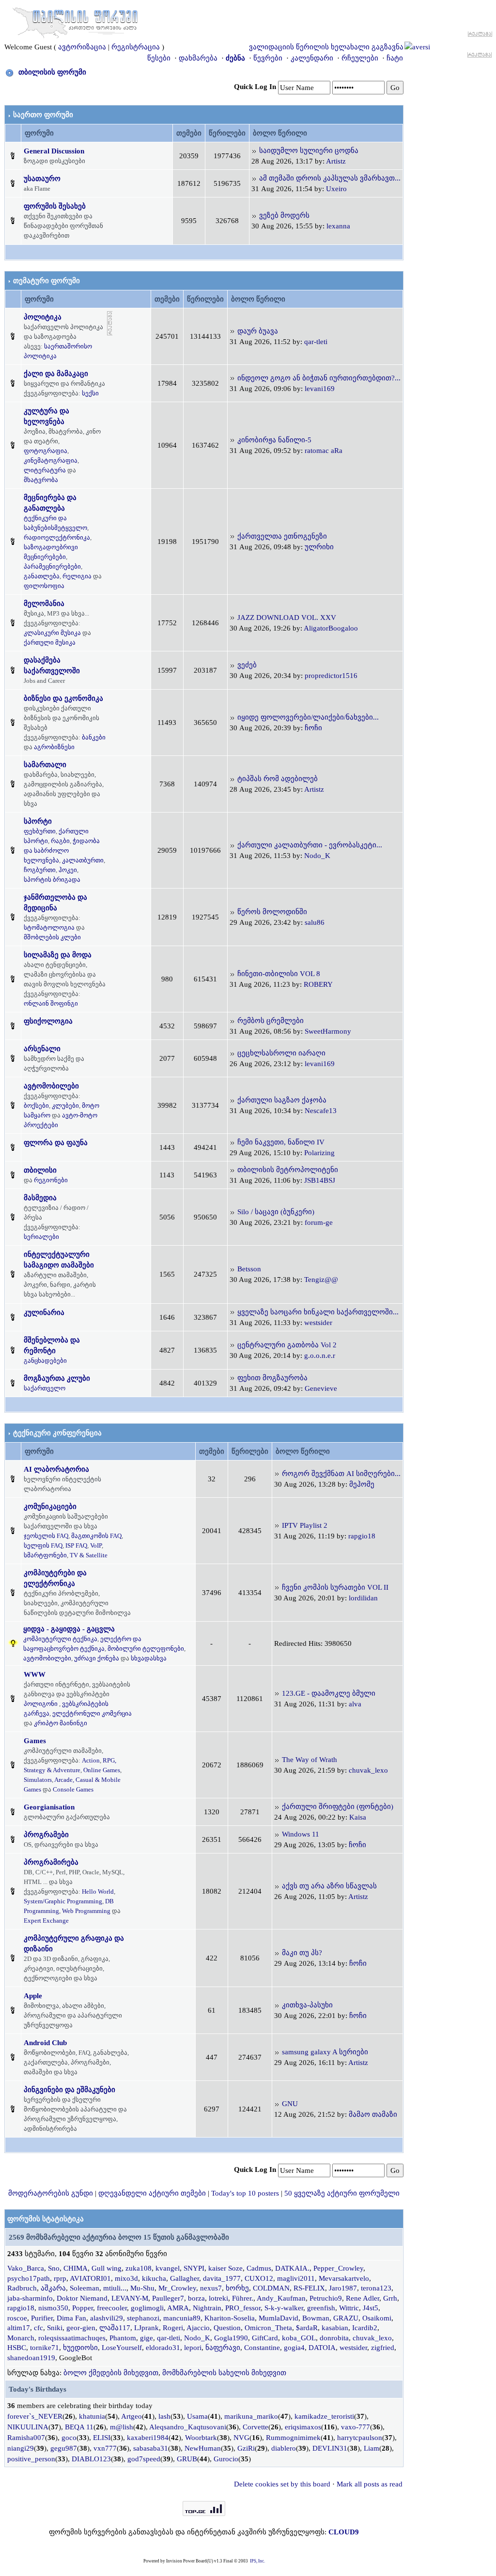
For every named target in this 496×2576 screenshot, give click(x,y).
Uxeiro (336, 189)
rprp (60, 2278)
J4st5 (371, 2308)
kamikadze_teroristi (324, 2416)
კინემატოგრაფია (51, 460)
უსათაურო (42, 179)
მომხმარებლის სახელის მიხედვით (224, 2373)
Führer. (243, 2298)
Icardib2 (365, 2328)
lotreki (218, 2298)
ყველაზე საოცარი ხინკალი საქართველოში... (318, 1312)
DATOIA (322, 2348)
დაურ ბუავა (258, 331)
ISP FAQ (76, 1545)
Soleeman (85, 2288)
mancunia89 (182, 2318)
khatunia (92, 2416)
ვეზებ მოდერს (284, 215)
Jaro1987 (343, 2288)
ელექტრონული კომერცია (92, 1713)
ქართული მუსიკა (50, 642)
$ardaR (307, 2328)
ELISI (102, 2438)
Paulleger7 (168, 2298)
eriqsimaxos (303, 2427)
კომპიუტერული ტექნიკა (60, 1639)
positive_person (31, 2459)
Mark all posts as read (370, 2484)
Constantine (262, 2348)
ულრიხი (319, 547)
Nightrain (207, 2308)
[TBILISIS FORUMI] (75, 21)
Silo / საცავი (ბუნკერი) (276, 1212)
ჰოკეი (68, 870)
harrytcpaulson (360, 2438)
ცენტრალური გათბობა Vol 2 (287, 1345)
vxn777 (105, 2448)
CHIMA (76, 2268)
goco (69, 2438)
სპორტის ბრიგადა (52, 880)
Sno (54, 2268)
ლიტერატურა (45, 470)
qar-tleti (316, 342)
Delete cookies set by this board (282, 2484)
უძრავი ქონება (97, 1658)
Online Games (102, 1770)
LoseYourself (122, 2348)
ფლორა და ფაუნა (56, 1143)
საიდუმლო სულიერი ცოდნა (309, 151)
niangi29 (21, 2448)
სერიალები (41, 1237)
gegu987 (64, 2448)
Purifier (42, 2318)
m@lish (122, 2427)
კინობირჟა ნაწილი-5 (274, 440)
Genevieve (321, 1388)
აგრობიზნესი (54, 747)
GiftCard (265, 2338)
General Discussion (54, 151)
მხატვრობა (41, 480)
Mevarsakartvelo (344, 2278)
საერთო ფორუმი (43, 115)
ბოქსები (36, 1106)
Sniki (55, 2328)
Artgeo (132, 2416)
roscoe (17, 2318)
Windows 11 (301, 1834)
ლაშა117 (115, 2328)
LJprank (147, 2328)
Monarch (21, 2338)
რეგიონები (51, 1180)
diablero (284, 2448)
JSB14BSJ (320, 1180)
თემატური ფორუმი (46, 281)
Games (35, 1741)
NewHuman (203, 2448)
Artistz (336, 161)
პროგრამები (46, 1835)
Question (227, 2328)
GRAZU (346, 2318)
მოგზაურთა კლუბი (57, 1378)
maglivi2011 (296, 2278)
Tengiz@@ (321, 1280)
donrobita (334, 2338)
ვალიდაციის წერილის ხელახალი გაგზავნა (326, 47)
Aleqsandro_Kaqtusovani (188, 2427)
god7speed (144, 2459)
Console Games (73, 1789)
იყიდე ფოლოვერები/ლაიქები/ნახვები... (308, 717)
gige (147, 2338)
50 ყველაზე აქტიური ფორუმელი (342, 2193)
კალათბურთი (83, 860)
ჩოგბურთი (40, 870)
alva (355, 1704)
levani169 (320, 389)
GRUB (187, 2459)
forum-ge (319, 1222)
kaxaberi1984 (148, 2438)
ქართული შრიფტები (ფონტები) (338, 1807)
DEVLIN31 (330, 2448)
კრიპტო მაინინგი (61, 1723)
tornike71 (45, 2348)
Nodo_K (317, 856)
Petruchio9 (326, 2298)
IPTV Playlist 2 (305, 1525)
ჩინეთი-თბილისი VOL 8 (279, 974)
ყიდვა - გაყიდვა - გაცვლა (69, 1629)
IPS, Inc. (257, 2561)
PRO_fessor (243, 2308)
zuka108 (139, 2268)
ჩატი (395, 58)
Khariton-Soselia (230, 2318)
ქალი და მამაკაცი (56, 374)
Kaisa (358, 1817)
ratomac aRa (324, 451)
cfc (39, 2328)
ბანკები (94, 737)
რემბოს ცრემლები (271, 1021)
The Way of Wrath (310, 1760)
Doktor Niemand (82, 2298)
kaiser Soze (225, 2268)
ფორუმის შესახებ (55, 206)
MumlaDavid (279, 2318)
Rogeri (173, 2328)
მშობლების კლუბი (52, 937)
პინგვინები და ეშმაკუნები (70, 2090)
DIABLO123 (91, 2459)
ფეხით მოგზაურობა (272, 1378)
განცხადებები (45, 1361)
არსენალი (42, 1049)
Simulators (38, 1780)
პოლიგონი (41, 1704)
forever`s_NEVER (35, 2416)
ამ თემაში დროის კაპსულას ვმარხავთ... (330, 178)
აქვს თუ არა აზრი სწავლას (329, 1886)
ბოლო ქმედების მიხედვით (111, 2373)
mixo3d (126, 2278)
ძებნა (235, 58)
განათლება (42, 576)
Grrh (390, 2298)
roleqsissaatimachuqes (72, 2338)
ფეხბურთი (40, 831)
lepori (193, 2348)
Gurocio (226, 2459)
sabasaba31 (151, 2448)
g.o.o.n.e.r (320, 1356)
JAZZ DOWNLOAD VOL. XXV (287, 618)
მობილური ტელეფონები (146, 1649)
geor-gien (81, 2328)
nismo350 (53, 2308)
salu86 (315, 922)
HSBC (17, 2348)
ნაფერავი (223, 2348)
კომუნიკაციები (50, 1506)
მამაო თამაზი (373, 2114)
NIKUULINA (28, 2427)
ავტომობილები (51, 1086)
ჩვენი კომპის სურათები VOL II (335, 1587)
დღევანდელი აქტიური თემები (152, 2193)
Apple (33, 1996)
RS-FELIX (309, 2288)
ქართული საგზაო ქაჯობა (282, 1100)
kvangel (168, 2268)
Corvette (256, 2427)
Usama (197, 2416)
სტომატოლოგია (49, 927)
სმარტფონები (45, 1555)
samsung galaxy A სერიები (325, 2052)
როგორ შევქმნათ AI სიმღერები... (341, 1474)
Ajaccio (198, 2328)
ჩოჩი (313, 728)
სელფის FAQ (43, 1545)
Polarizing (319, 1153)
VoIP (96, 1545)
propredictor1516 (331, 676)
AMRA (178, 2308)
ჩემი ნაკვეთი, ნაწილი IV (281, 1142)
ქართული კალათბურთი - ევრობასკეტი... (310, 845)
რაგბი (60, 841)
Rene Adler (363, 2298)
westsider (318, 1323)
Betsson (249, 1269)
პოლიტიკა (43, 317)
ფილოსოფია (44, 586)
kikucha (154, 2278)
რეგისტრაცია (136, 47)
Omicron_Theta (268, 2328)
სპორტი (38, 821)
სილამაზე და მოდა (58, 955)
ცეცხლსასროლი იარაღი (281, 1053)
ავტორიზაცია (82, 47)
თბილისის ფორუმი (52, 72)
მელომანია (44, 603)
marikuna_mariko (251, 2416)
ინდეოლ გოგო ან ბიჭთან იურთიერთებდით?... (319, 378)
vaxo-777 (356, 2427)
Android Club (45, 2043)
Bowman (316, 2318)
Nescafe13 (321, 1111)
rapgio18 (362, 1536)
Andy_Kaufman (281, 2298)
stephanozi (143, 2318)
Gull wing (107, 2268)
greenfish (321, 2308)
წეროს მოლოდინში (272, 912)
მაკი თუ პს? (302, 1953)
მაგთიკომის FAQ (96, 1536)
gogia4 (294, 2348)
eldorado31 (163, 2348)
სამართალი (45, 765)
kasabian (335, 2328)
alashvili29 (107, 2318)
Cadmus (259, 2268)
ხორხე (237, 2288)
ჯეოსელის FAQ (46, 1536)
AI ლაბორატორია (56, 1469)
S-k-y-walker (284, 2308)
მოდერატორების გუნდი (51, 2193)
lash (164, 2416)
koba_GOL (299, 2338)
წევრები (268, 58)
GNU (290, 2104)
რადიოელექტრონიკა (57, 537)
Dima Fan (71, 2318)
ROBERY (318, 984)
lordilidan (363, 1598)
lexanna (338, 226)
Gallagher (185, 2278)
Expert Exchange (46, 1921)
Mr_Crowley (177, 2288)
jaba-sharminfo (30, 2298)
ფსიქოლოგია (48, 1021)
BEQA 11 (79, 2427)
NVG (241, 2438)
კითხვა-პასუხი (307, 2005)
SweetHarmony (328, 1031)
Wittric (349, 2308)
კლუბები (65, 1106)
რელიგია (77, 576)
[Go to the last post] (254, 151)
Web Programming (86, 1911)
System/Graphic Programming (63, 1901)
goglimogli (147, 2308)
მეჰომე (362, 1484)
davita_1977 (222, 2278)
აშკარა (53, 2288)
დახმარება (198, 58)
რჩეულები (360, 58)
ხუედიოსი (80, 2348)
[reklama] (110, 322)
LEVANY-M (130, 2298)
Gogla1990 (231, 2338)
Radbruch (22, 2288)
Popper (83, 2308)
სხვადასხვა (149, 1658)
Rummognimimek (293, 2438)
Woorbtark (201, 2438)
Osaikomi (377, 2318)
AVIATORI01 (90, 2278)
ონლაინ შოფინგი (51, 1003)
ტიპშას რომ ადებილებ (278, 779)
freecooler (112, 2308)
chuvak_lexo (368, 1770)
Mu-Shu (142, 2288)
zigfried (383, 2348)
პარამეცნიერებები (52, 566)
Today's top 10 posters (245, 2193)
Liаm (372, 2448)
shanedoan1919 (31, 2358)
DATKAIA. (292, 2268)
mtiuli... (115, 2288)
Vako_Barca (26, 2268)
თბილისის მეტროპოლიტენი (288, 1170)
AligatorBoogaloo (331, 628)
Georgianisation (49, 1807)
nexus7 (211, 2288)
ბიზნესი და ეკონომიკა (63, 698)
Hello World (98, 1891)
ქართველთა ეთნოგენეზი (282, 536)
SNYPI (194, 2268)
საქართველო (45, 1388)
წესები (159, 58)
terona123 (376, 2288)
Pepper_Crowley (338, 2268)
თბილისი (40, 1170)
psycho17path (29, 2278)
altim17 (19, 2328)
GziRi (246, 2448)
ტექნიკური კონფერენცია (57, 1433)
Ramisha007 (26, 2438)
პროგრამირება (51, 1862)
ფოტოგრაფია (46, 451)
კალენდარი (312, 58)
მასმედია (40, 1198)
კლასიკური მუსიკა (52, 633)
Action (91, 1760)
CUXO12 (259, 2278)
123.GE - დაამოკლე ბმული (329, 1693)
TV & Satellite (89, 1555)
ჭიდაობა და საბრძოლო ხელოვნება (62, 851)
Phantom (123, 2338)
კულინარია (44, 1312)
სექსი (90, 393)
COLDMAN (271, 2288)
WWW (35, 1674)
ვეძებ (247, 665)
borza (196, 2298)
